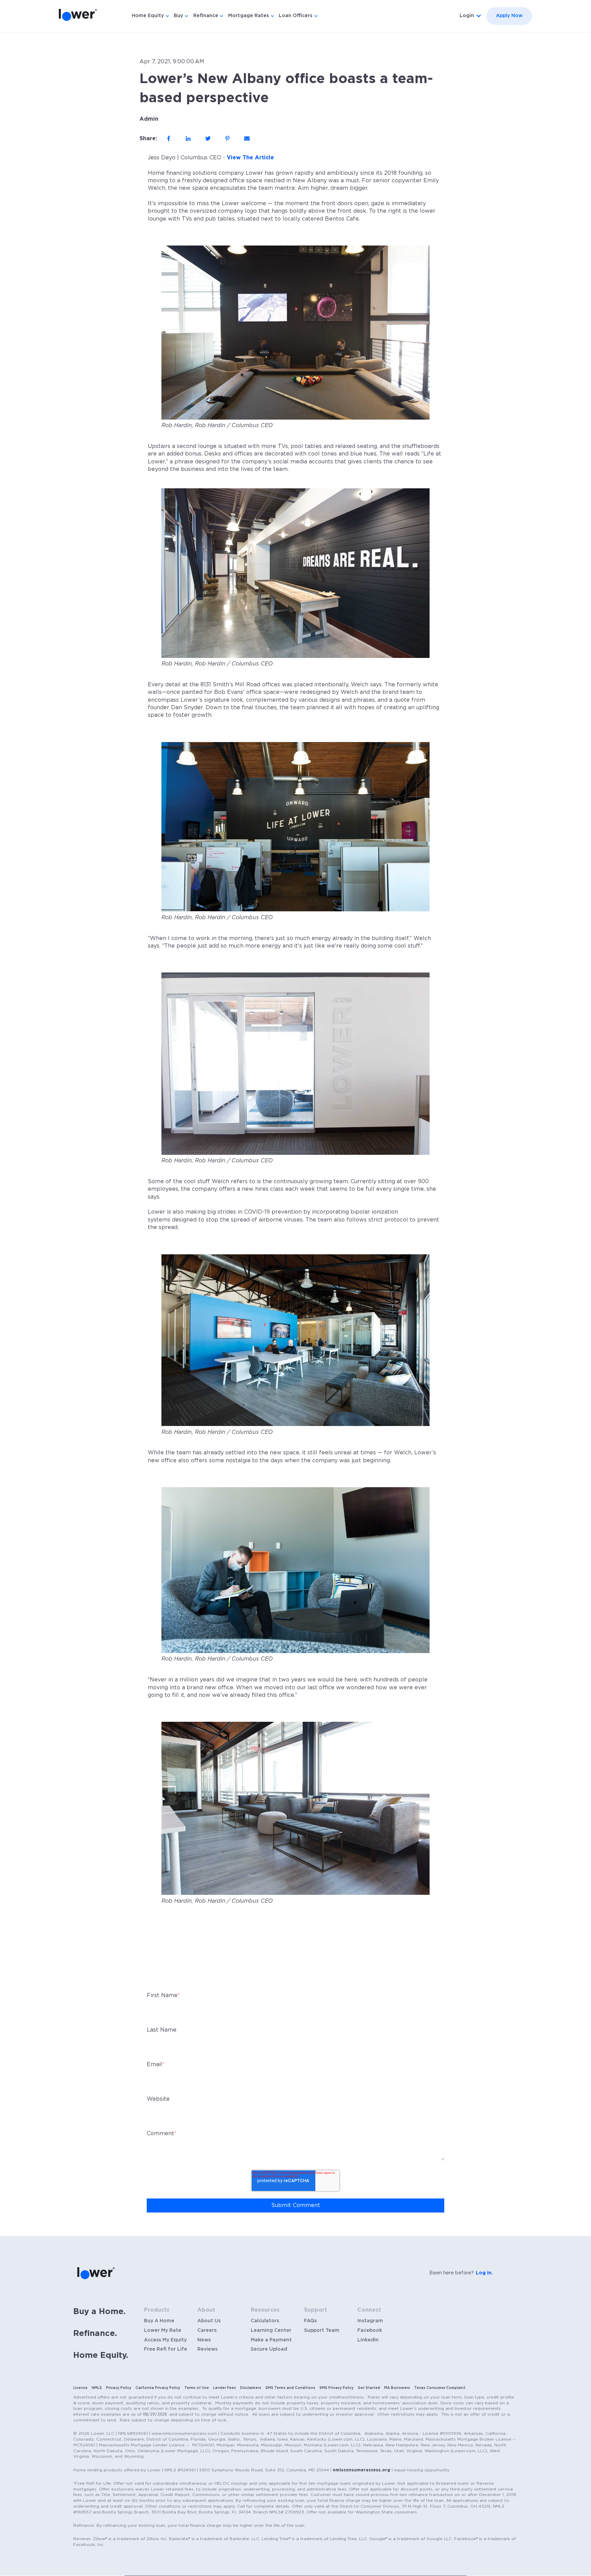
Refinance (206, 16)
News (204, 2340)
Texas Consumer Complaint (440, 2388)
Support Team (322, 2330)
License (80, 2388)
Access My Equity (165, 2340)
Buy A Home (159, 2321)
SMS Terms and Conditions (290, 2388)
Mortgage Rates (248, 16)
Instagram (370, 2321)
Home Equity (148, 16)
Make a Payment (271, 2340)
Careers (207, 2330)
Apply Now (509, 16)
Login (467, 16)
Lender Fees (225, 2388)
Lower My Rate (163, 2330)
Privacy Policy (119, 2388)
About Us (209, 2321)
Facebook (370, 2330)
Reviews (207, 2349)
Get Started (369, 2388)
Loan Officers (295, 16)
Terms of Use (197, 2388)
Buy (178, 16)
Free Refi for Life (166, 2349)
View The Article (250, 158)
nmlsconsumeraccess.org (362, 2470)
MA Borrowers (397, 2388)
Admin (149, 119)
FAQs (310, 2321)
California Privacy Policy (158, 2388)
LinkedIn (368, 2340)
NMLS (97, 2388)
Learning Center (271, 2330)
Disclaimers (251, 2388)
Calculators (265, 2321)
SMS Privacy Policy (337, 2388)
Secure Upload (269, 2349)
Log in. (484, 2273)
